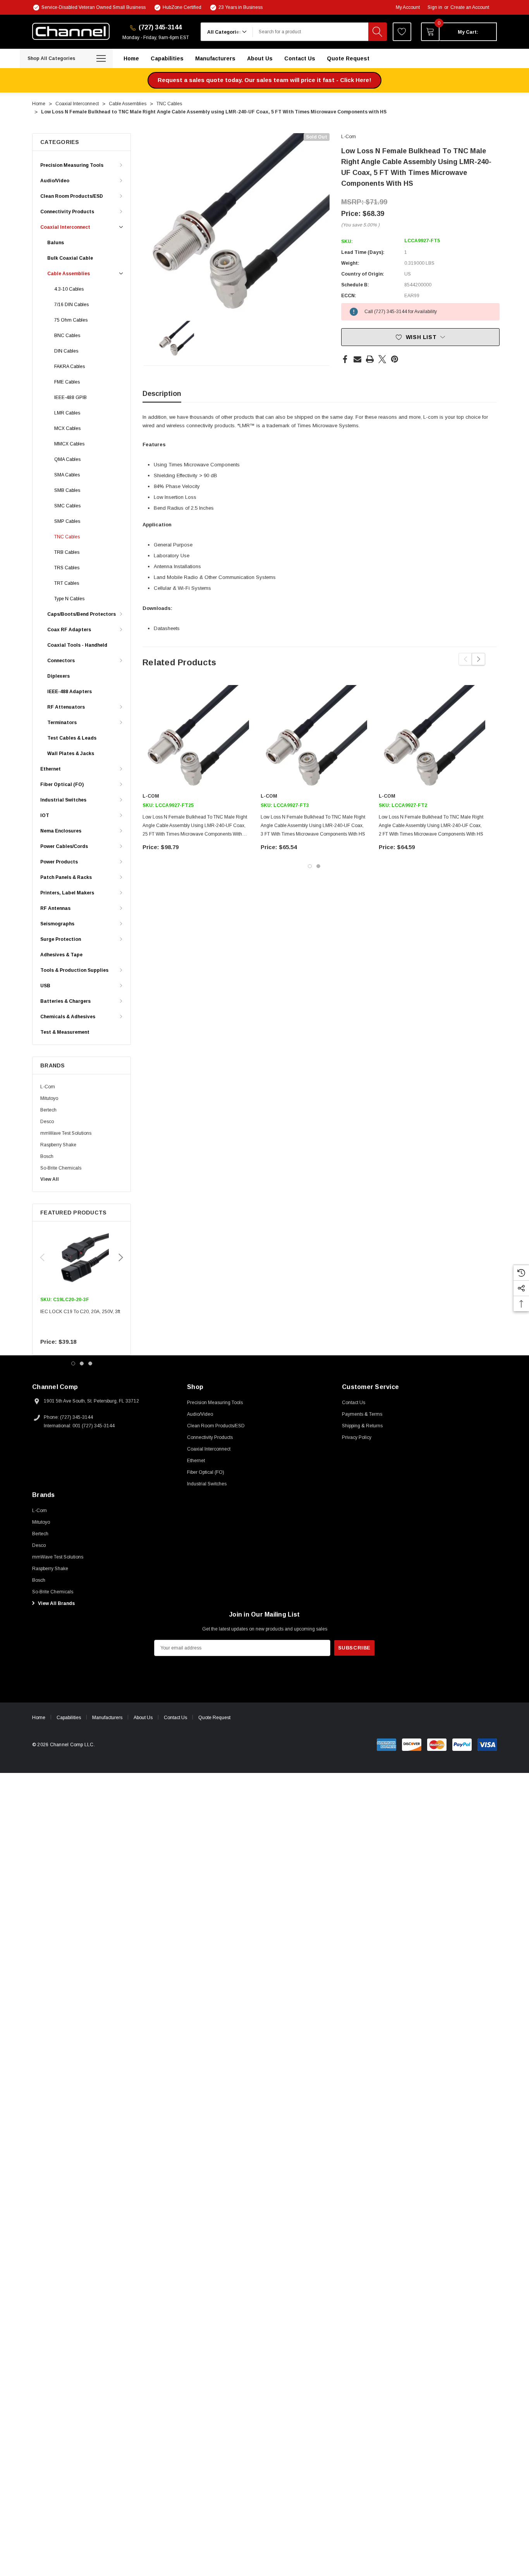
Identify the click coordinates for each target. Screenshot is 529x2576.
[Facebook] (345, 359)
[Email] (357, 359)
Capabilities (69, 1718)
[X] (382, 359)
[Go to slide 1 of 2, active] (310, 866)
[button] (264, 80)
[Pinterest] (395, 359)
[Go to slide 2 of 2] (318, 866)
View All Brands (56, 1603)
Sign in (435, 7)
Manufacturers (107, 1718)
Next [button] (121, 1257)
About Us (143, 1718)
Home (39, 1718)
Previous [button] (42, 1257)
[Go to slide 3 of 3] (90, 1363)
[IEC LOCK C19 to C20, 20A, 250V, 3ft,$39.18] (82, 1258)
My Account (408, 7)
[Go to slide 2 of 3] (82, 1363)
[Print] (370, 359)
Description (162, 394)
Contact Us (175, 1718)
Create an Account (470, 7)
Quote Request (214, 1718)
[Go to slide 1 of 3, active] (73, 1363)
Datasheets (167, 628)
